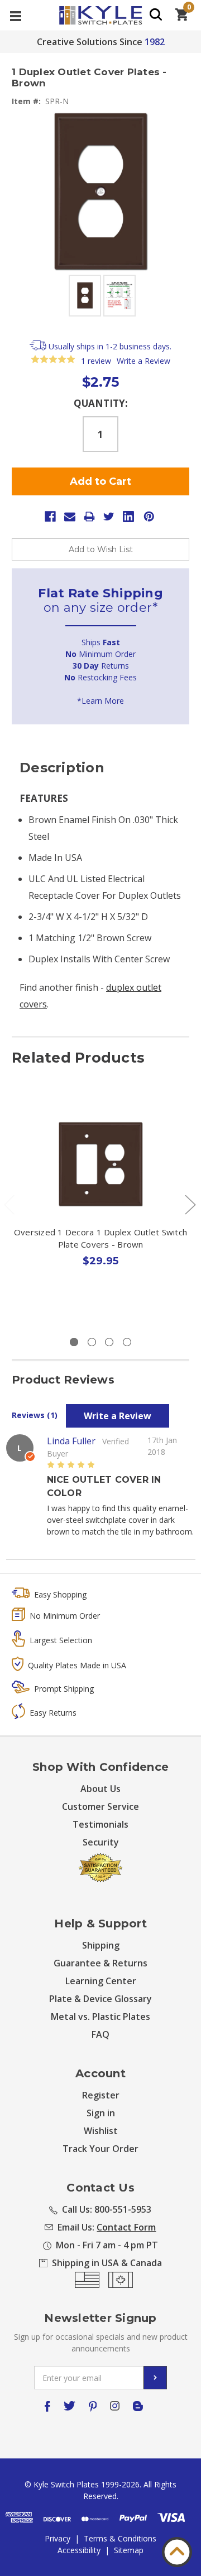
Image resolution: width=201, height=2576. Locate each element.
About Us (100, 1789)
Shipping (101, 1945)
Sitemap (129, 2550)
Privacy (58, 2538)
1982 (155, 42)
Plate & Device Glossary (100, 1999)
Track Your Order (100, 2149)
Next (190, 1204)
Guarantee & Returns (100, 1963)
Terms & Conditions (120, 2538)
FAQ (100, 2034)
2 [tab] (92, 1342)
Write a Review (143, 361)
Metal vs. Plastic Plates (100, 2017)
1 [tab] (74, 1342)
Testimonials (100, 1824)
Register (101, 2095)
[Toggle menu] (15, 15)
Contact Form (126, 2227)
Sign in (101, 2113)
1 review (96, 361)
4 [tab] (127, 1342)
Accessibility (79, 2550)
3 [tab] (109, 1342)
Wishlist (101, 2131)
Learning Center (101, 1981)
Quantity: (101, 403)
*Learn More (100, 701)
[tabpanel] (101, 1209)
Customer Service (100, 1806)
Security (101, 1842)
